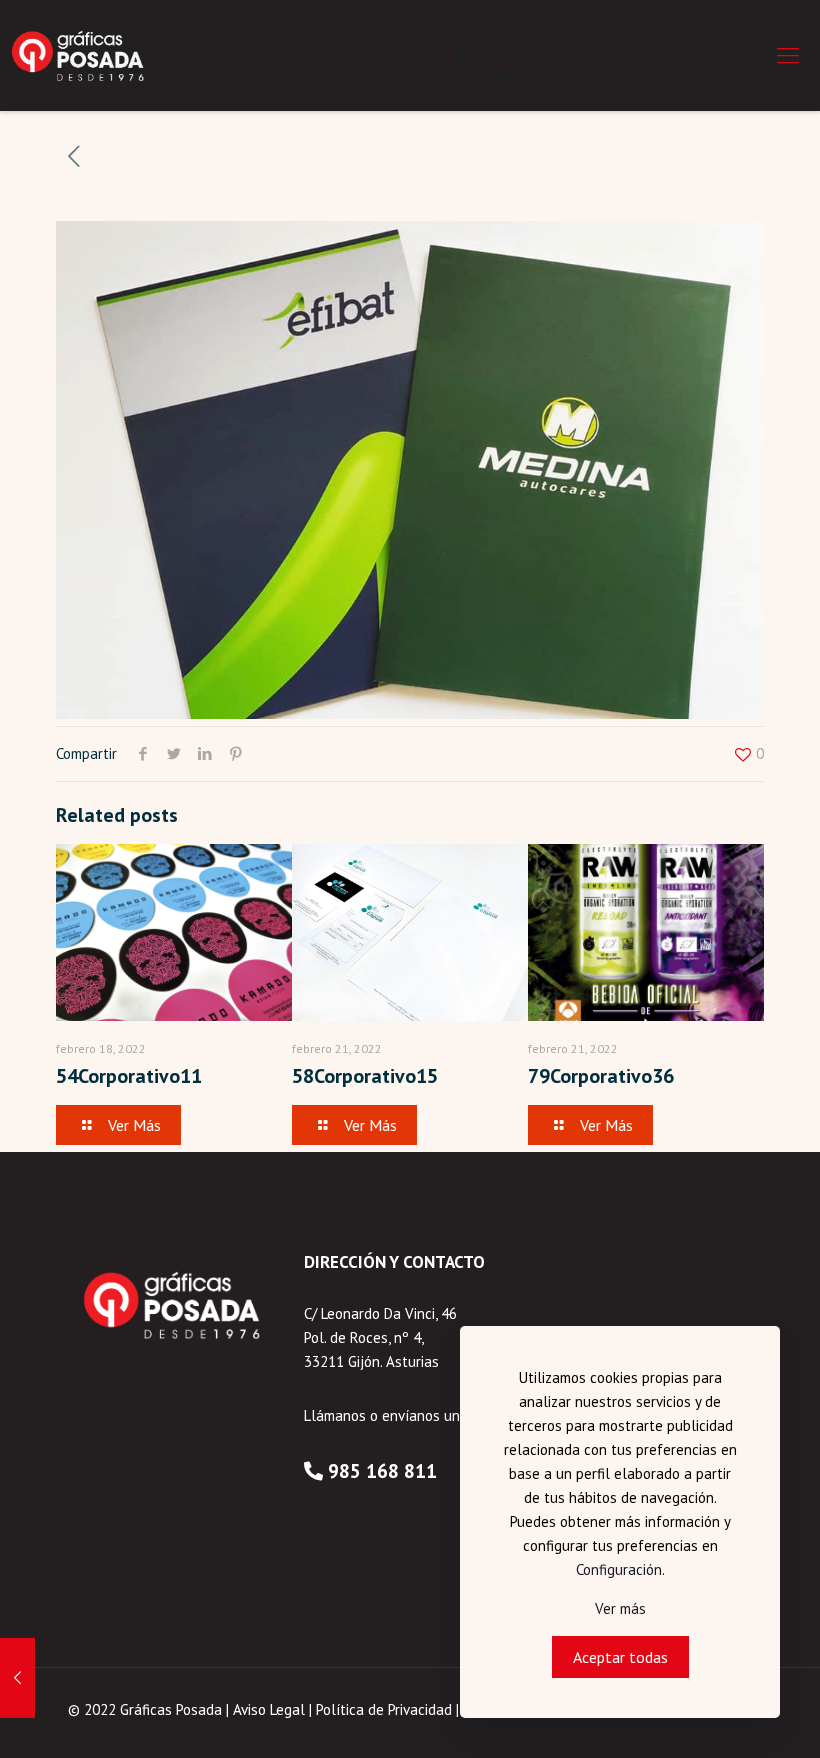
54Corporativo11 (129, 1076)
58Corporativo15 (365, 1076)
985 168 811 (382, 1471)
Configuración (619, 1569)
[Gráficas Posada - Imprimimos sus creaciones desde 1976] (79, 55)
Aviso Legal (269, 1709)
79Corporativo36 (601, 1076)
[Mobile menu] (788, 55)
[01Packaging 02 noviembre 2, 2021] (17, 1678)
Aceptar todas (620, 1657)
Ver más (620, 1608)
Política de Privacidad (384, 1709)
